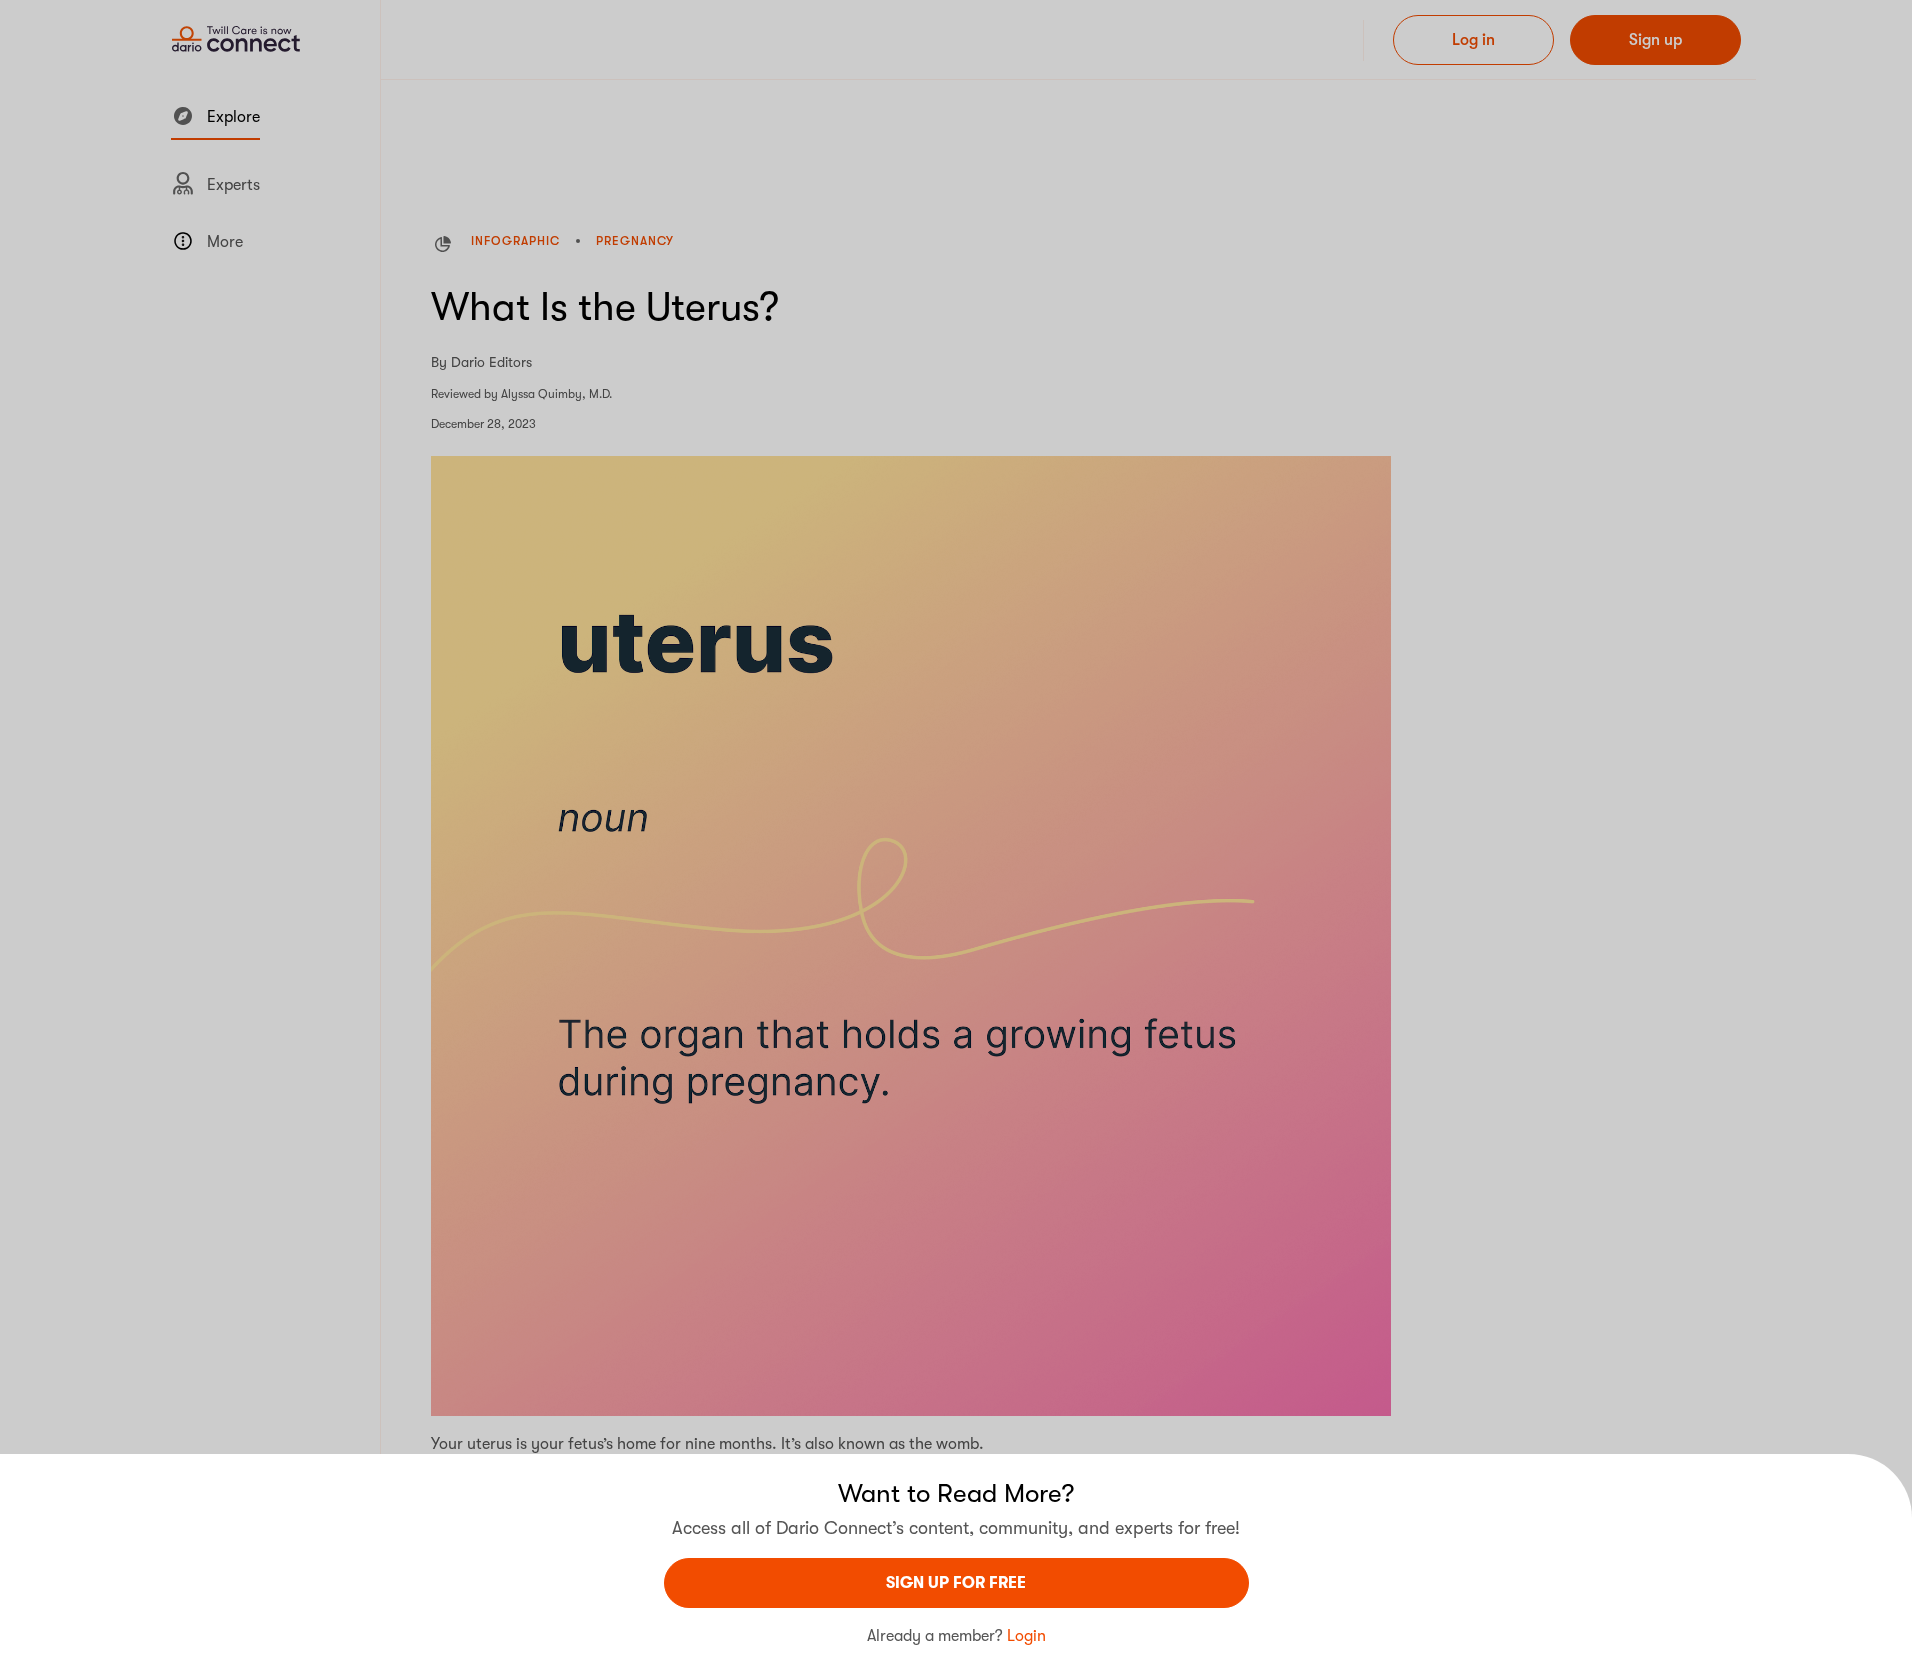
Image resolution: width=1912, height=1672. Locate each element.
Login (1026, 1636)
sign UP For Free (956, 1583)
